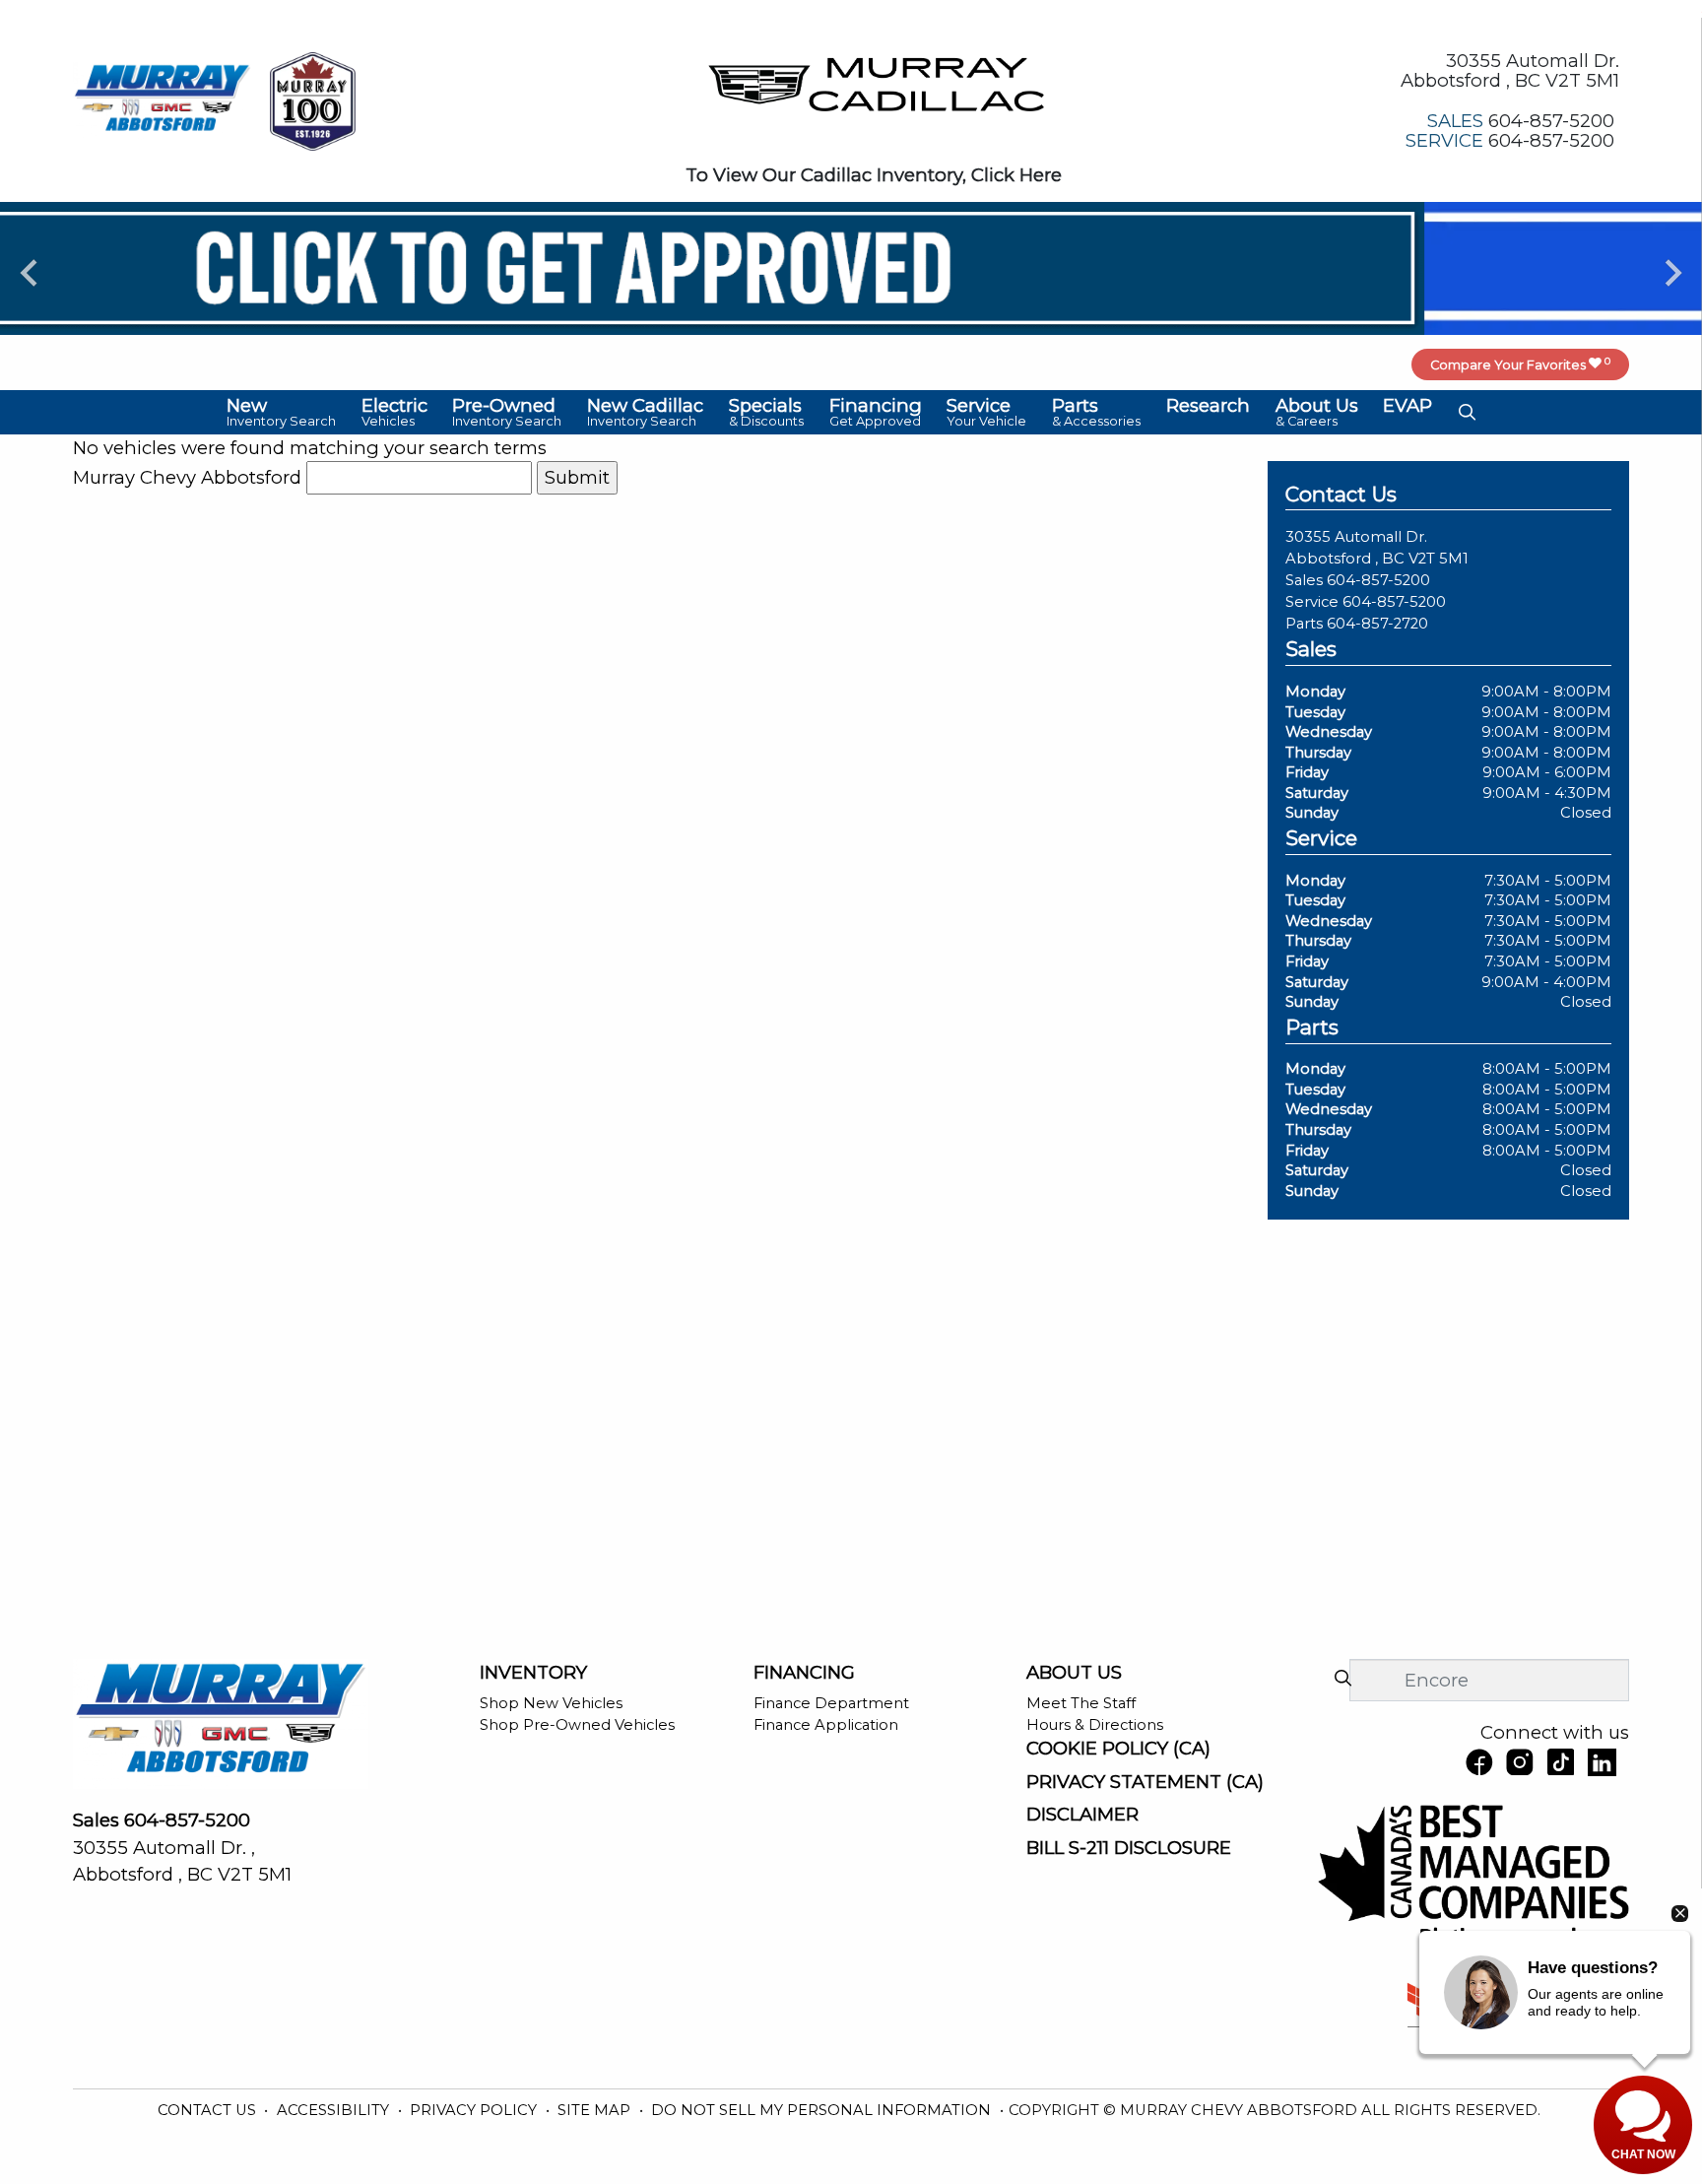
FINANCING (804, 1673)
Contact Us (209, 2110)
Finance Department (831, 1703)
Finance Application (826, 1725)
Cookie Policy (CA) (1118, 1749)
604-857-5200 (1378, 580)
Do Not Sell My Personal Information (823, 2110)
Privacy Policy (475, 2110)
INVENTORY (533, 1673)
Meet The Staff (1081, 1703)
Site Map (596, 2110)
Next (1673, 272)
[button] (281, 412)
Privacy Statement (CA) (1145, 1782)
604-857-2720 (1377, 624)
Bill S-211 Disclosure (1129, 1848)
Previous (29, 272)
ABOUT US (1074, 1673)
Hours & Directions (1095, 1725)
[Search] (1342, 1679)
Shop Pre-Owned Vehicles (577, 1725)
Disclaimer (1082, 1815)
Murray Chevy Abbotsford (187, 477)
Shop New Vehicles (551, 1703)
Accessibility (335, 2110)
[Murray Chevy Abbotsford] (163, 99)
